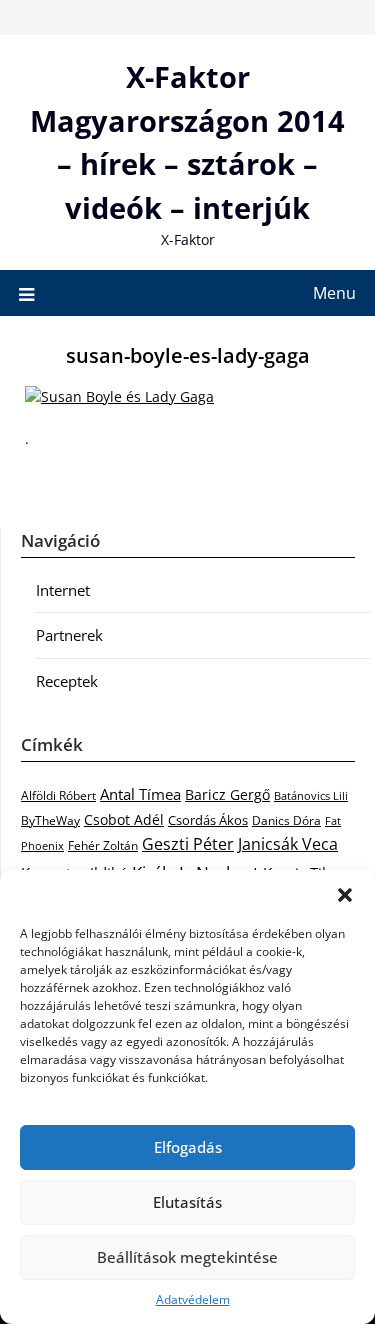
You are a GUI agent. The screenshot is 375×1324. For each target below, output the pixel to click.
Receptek (67, 681)
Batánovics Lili (311, 795)
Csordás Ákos (208, 820)
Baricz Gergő (227, 794)
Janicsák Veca (288, 843)
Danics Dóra (286, 820)
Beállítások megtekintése (187, 1257)
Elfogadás (188, 1147)
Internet (63, 590)
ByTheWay (50, 820)
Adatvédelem (193, 1299)
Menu (334, 293)
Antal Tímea (140, 794)
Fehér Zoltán (103, 845)
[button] (345, 895)
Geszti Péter (188, 844)
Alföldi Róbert (58, 795)
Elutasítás (187, 1202)
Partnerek (69, 635)
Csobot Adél (124, 819)
